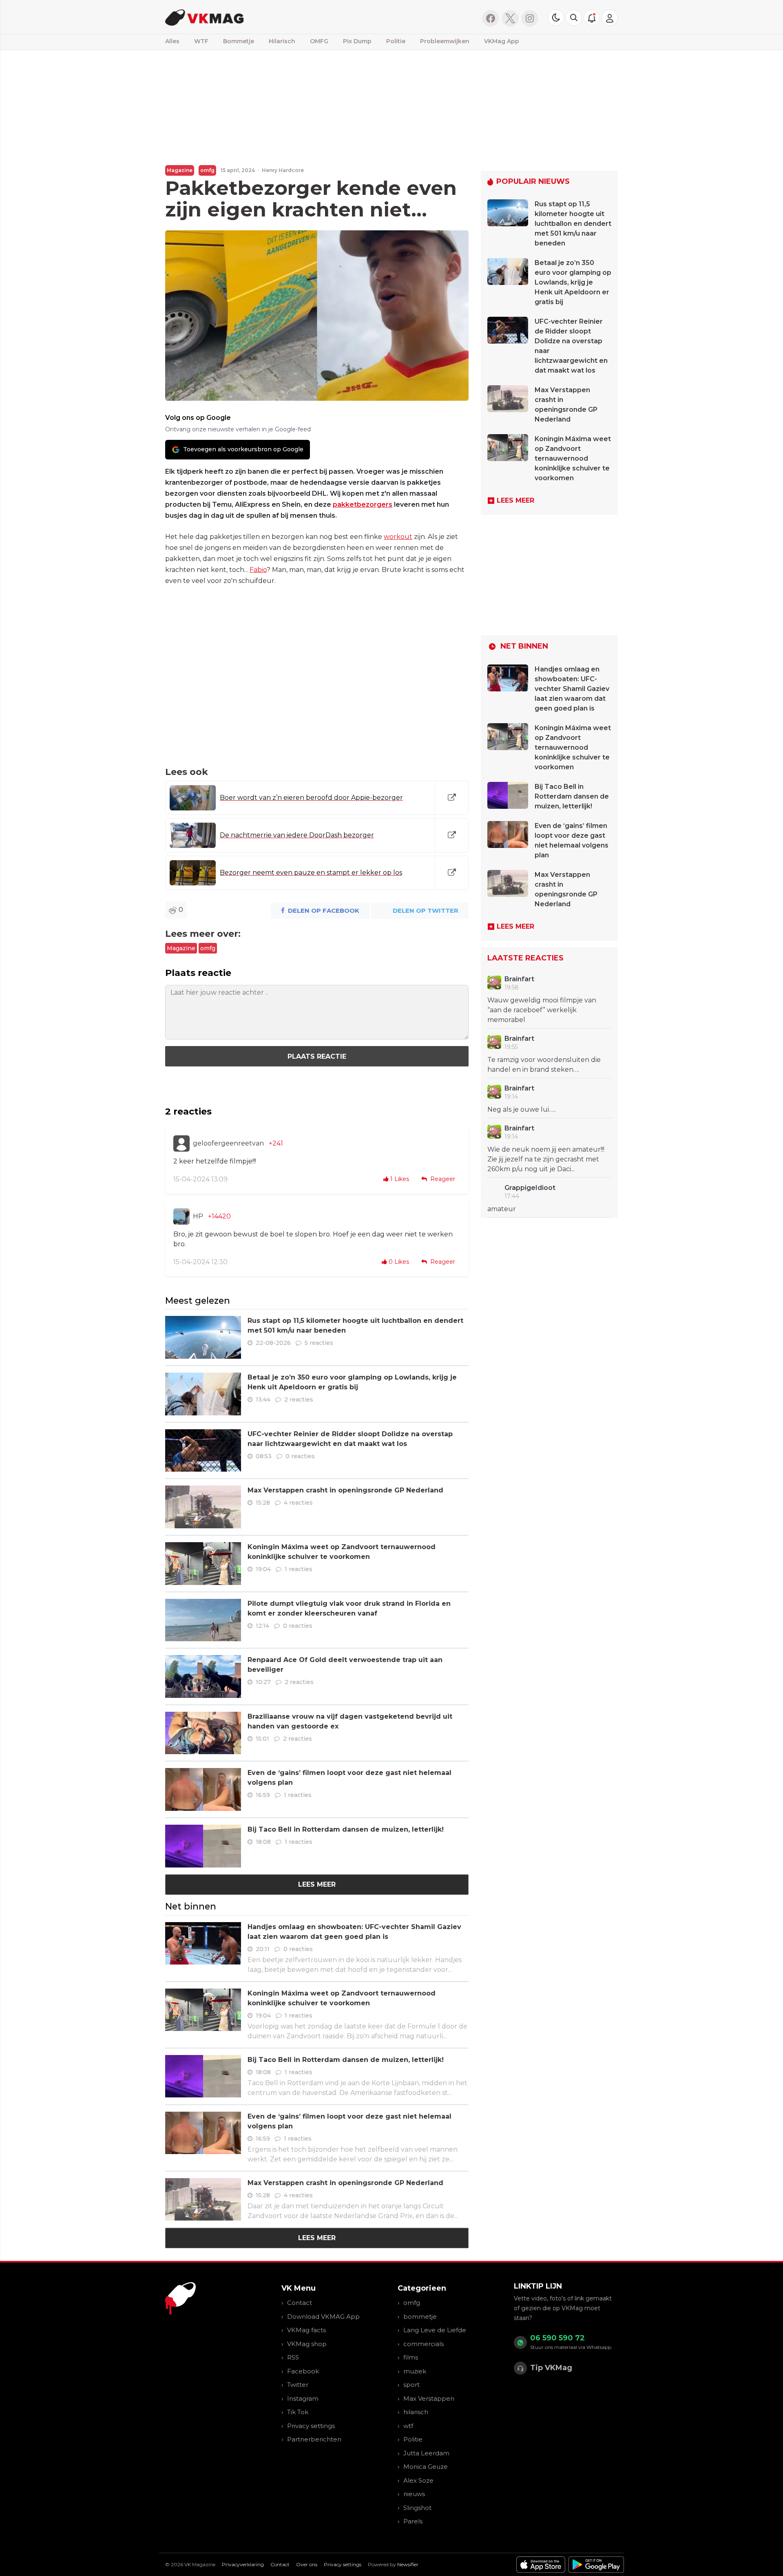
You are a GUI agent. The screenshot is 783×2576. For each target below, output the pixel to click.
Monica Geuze (426, 2467)
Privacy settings (311, 2426)
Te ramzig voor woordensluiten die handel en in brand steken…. (544, 1065)
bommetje (420, 2317)
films (411, 2357)
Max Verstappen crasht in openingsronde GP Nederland (345, 1490)
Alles (172, 41)
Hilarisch (282, 41)
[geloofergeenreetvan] (181, 1143)
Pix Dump (357, 41)
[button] (574, 18)
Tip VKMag (551, 2368)
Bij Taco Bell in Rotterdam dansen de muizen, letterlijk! (346, 1829)
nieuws (414, 2494)
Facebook (303, 2371)
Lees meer (317, 1884)
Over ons (307, 2564)
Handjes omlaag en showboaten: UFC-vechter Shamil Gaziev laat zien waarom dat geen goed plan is (572, 689)
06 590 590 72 (557, 2338)
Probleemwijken (445, 41)
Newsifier (408, 2564)
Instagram (303, 2398)
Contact (300, 2303)
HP (198, 1216)
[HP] (181, 1216)
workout (398, 537)
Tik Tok (298, 2412)
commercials (424, 2344)
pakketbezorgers (363, 504)
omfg (207, 170)
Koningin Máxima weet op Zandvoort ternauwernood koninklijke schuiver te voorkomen (573, 458)
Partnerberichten (314, 2439)
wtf (408, 2426)
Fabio (258, 570)
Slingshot (417, 2508)
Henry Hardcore (283, 170)
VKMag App (502, 41)
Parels (413, 2521)
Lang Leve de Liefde (435, 2330)
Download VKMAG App (323, 2317)
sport (411, 2385)
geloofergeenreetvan (228, 1143)
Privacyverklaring (243, 2564)
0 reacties (300, 1456)
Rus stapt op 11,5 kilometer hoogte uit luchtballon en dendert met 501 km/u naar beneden (573, 224)
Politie (396, 41)
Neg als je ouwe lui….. (522, 1109)
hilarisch (416, 2412)
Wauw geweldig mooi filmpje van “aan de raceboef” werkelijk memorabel (542, 1010)
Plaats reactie (317, 1056)
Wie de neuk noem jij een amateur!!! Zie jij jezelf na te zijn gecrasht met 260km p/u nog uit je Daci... (546, 1159)
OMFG (319, 41)
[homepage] (268, 17)
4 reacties (298, 1503)
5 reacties (319, 1343)
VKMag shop (307, 2344)
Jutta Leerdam (426, 2453)
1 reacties (299, 1569)
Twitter (298, 2385)
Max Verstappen (429, 2398)
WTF (201, 41)
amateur (502, 1209)
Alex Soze (418, 2480)
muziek (415, 2371)
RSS (293, 2357)
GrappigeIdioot (530, 1188)
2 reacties (299, 1399)
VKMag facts (306, 2330)
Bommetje (239, 41)
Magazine (180, 170)
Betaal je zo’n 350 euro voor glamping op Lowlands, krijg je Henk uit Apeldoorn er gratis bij (573, 282)
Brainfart (519, 979)
